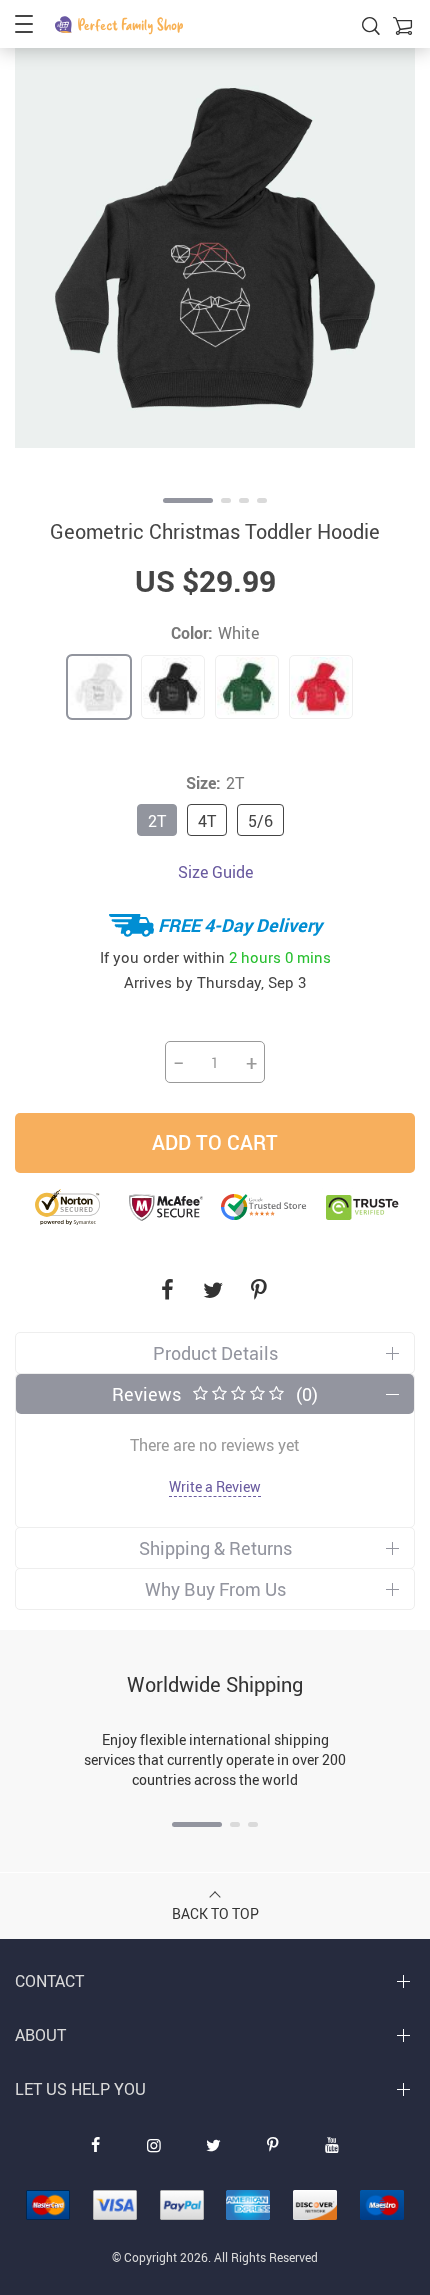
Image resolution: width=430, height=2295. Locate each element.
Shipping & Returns (215, 1548)
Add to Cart (215, 1142)
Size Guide (215, 872)
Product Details (215, 1353)
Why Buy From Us (215, 1589)
